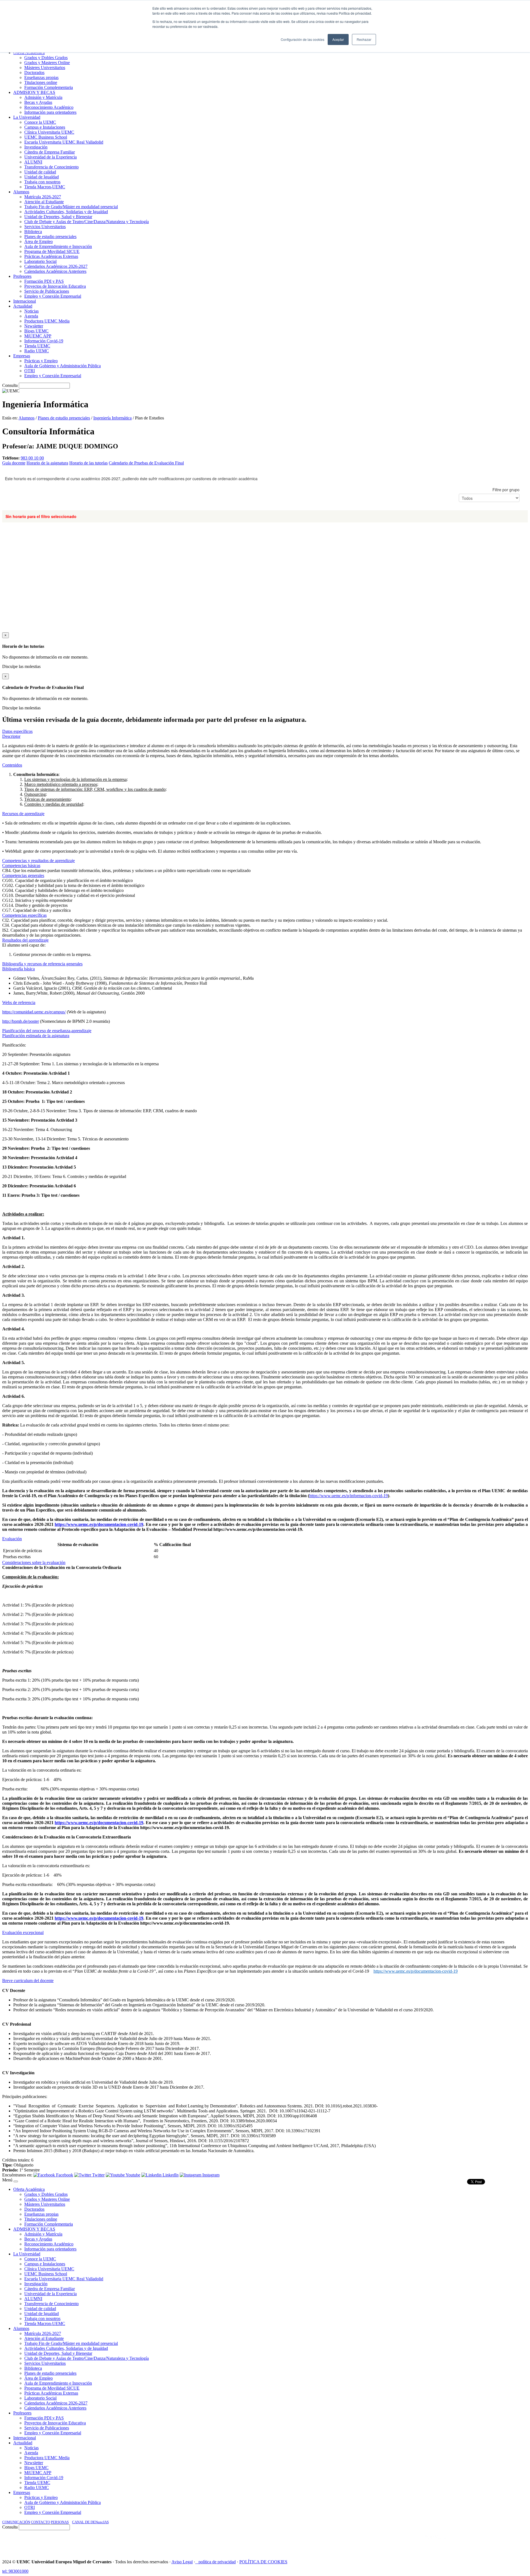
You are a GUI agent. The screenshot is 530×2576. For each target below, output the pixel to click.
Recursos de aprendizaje (23, 814)
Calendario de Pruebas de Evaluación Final (146, 463)
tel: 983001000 (15, 2571)
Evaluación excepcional (23, 1932)
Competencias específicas (24, 915)
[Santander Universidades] (514, 2542)
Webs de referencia (19, 1002)
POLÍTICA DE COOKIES (263, 2562)
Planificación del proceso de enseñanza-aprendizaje (47, 1031)
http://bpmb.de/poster (21, 1021)
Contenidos (12, 765)
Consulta (10, 385)
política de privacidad (217, 2562)
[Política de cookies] (197, 2562)
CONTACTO (40, 2522)
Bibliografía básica (18, 969)
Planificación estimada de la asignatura (36, 1036)
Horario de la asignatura (47, 463)
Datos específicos (17, 731)
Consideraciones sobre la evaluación (34, 1562)
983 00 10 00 (32, 458)
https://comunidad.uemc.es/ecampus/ (34, 1012)
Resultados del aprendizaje (25, 940)
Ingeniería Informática (112, 418)
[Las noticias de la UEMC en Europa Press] (470, 2542)
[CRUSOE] (492, 2542)
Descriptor (11, 736)
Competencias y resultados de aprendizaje (39, 861)
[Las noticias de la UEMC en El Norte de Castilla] (361, 2542)
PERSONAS (60, 2522)
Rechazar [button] (364, 39)
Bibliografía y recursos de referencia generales (42, 964)
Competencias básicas (21, 866)
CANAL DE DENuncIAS (90, 2522)
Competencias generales (23, 875)
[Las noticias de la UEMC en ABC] (415, 2542)
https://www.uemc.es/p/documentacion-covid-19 (99, 1524)
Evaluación (12, 1539)
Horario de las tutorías (88, 463)
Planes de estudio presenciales (64, 418)
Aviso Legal (182, 2562)
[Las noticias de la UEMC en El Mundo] (439, 2542)
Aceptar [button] (338, 39)
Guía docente (14, 463)
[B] (16, 2181)
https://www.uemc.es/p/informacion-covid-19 (349, 1496)
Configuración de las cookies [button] (303, 39)
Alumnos (26, 418)
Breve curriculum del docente (28, 1981)
